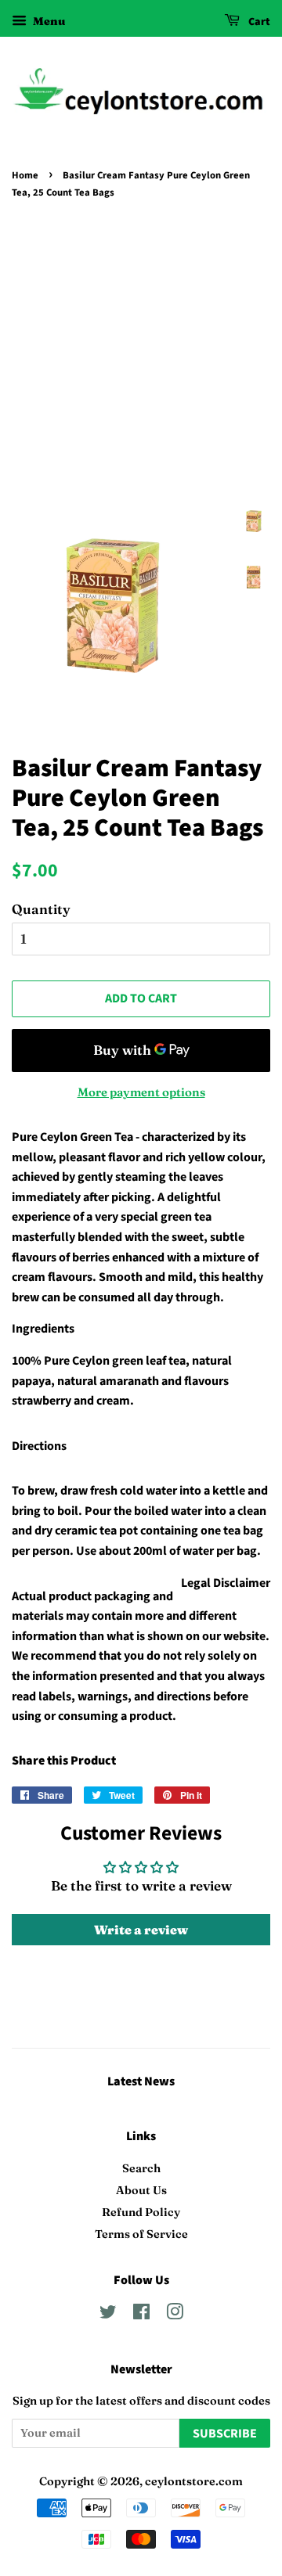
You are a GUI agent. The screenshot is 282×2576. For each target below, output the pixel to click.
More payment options (141, 1092)
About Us (141, 2190)
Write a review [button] (141, 1930)
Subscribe (225, 2434)
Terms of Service (141, 2234)
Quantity (41, 909)
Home (25, 175)
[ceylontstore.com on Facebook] (141, 2315)
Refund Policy (141, 2212)
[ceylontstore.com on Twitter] (108, 2315)
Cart (258, 22)
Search (141, 2168)
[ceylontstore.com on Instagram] (175, 2315)
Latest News (141, 2081)
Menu (48, 21)
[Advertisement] (141, 352)
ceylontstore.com (194, 2481)
